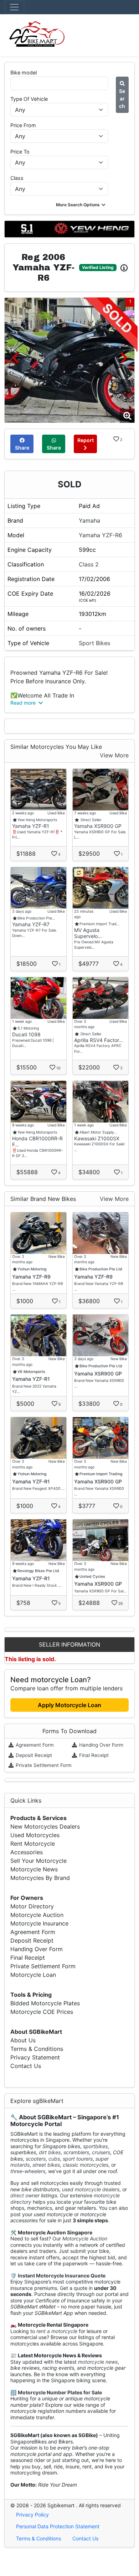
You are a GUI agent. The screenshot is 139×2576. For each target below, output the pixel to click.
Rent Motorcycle (33, 1844)
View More (114, 755)
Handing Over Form (101, 1745)
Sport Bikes (94, 643)
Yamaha (89, 520)
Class (17, 178)
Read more (24, 703)
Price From (23, 125)
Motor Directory (32, 1906)
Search (122, 99)
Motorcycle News (34, 1869)
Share (22, 448)
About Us (23, 2040)
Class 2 (89, 564)
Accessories (27, 1852)
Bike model (24, 72)
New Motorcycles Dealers (45, 1826)
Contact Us (26, 2066)
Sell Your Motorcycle (38, 1861)
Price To (20, 152)
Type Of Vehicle (29, 99)
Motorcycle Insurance (39, 1923)
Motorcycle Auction (37, 1915)
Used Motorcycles (35, 1835)
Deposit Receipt (33, 1755)
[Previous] (15, 357)
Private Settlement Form (43, 1765)
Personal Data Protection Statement (58, 2526)
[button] (81, 205)
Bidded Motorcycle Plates (45, 2003)
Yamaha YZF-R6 (101, 535)
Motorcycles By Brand (40, 1878)
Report (86, 440)
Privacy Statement (35, 2057)
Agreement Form (34, 1745)
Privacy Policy (32, 2515)
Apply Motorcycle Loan (69, 1705)
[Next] (124, 357)
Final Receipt (93, 1755)
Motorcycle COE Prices (42, 2012)
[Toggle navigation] (14, 7)
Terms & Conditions (37, 2049)
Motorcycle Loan (33, 1975)
